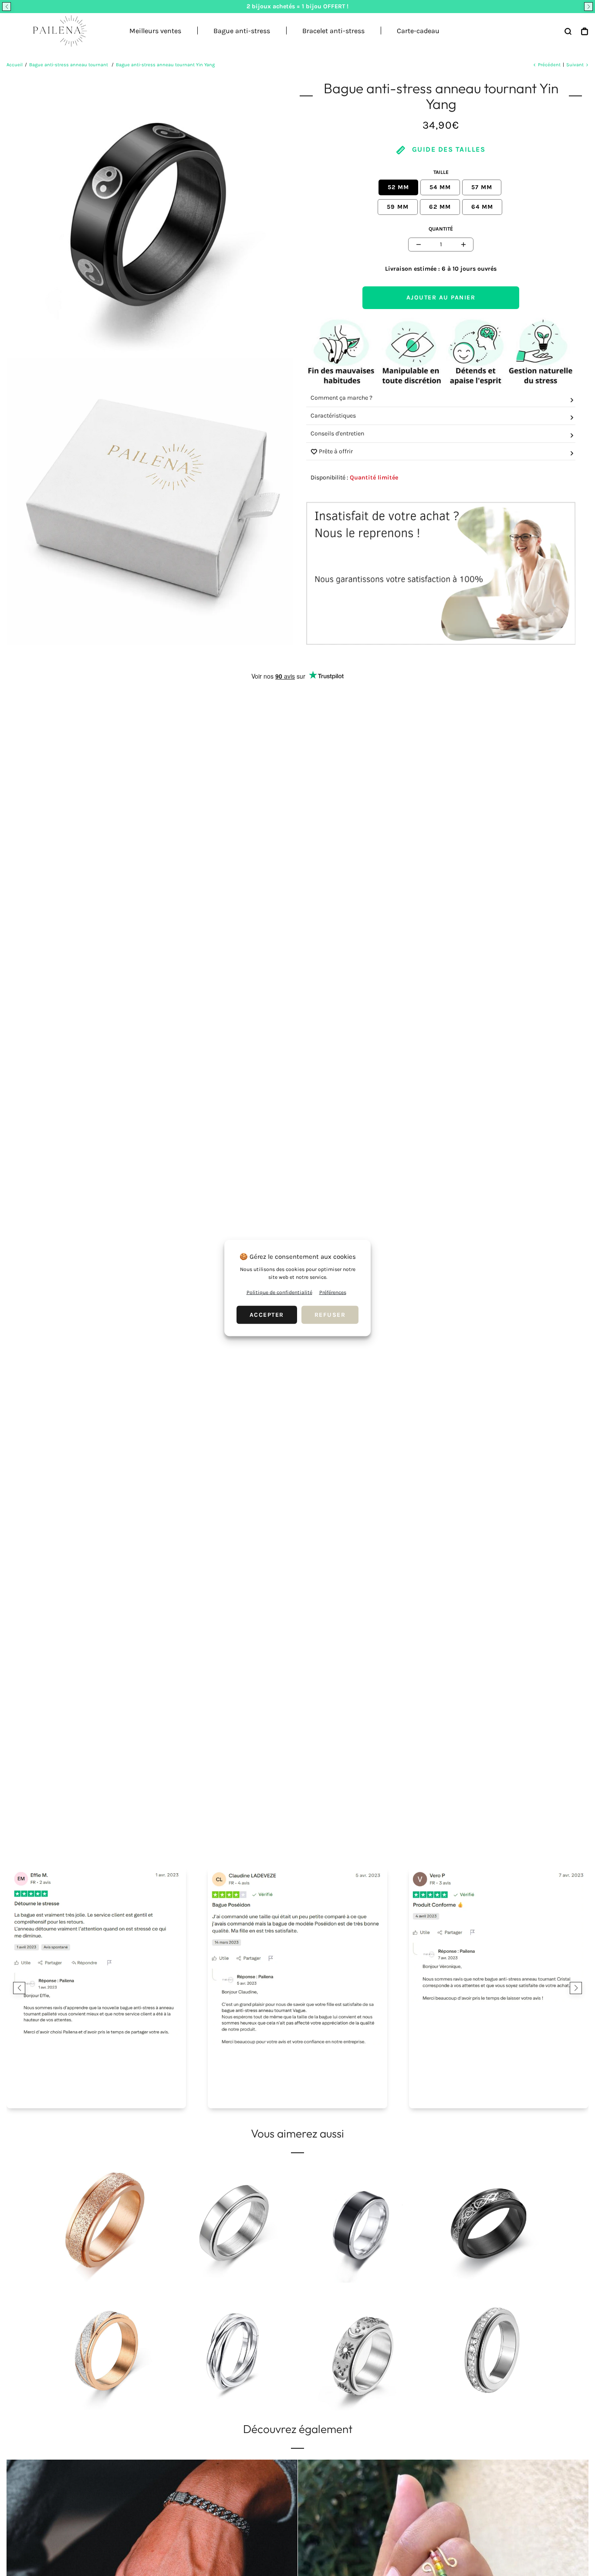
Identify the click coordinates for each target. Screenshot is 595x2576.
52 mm (398, 187)
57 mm (482, 187)
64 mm (482, 207)
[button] (7, 7)
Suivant (575, 65)
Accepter (267, 1315)
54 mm (440, 187)
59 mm (398, 207)
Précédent (549, 65)
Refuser (330, 1315)
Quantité (441, 229)
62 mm (440, 207)
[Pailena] (57, 31)
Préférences (333, 1292)
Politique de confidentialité (279, 1292)
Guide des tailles (447, 149)
